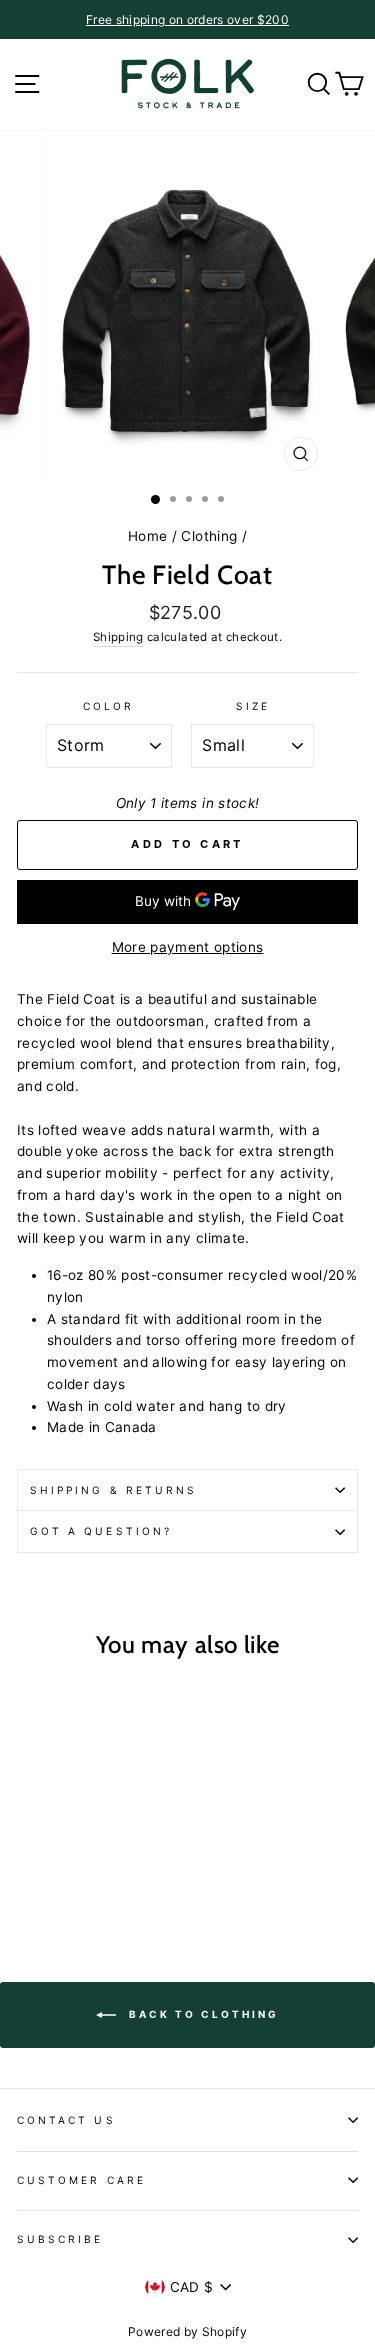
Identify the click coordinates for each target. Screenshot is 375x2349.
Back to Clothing (201, 2014)
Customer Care (81, 2180)
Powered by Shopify (187, 2331)
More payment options (188, 947)
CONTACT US (66, 2120)
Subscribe (60, 2239)
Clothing (209, 536)
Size (253, 706)
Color (108, 706)
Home (147, 536)
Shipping (118, 637)
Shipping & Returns (113, 1490)
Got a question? (101, 1531)
